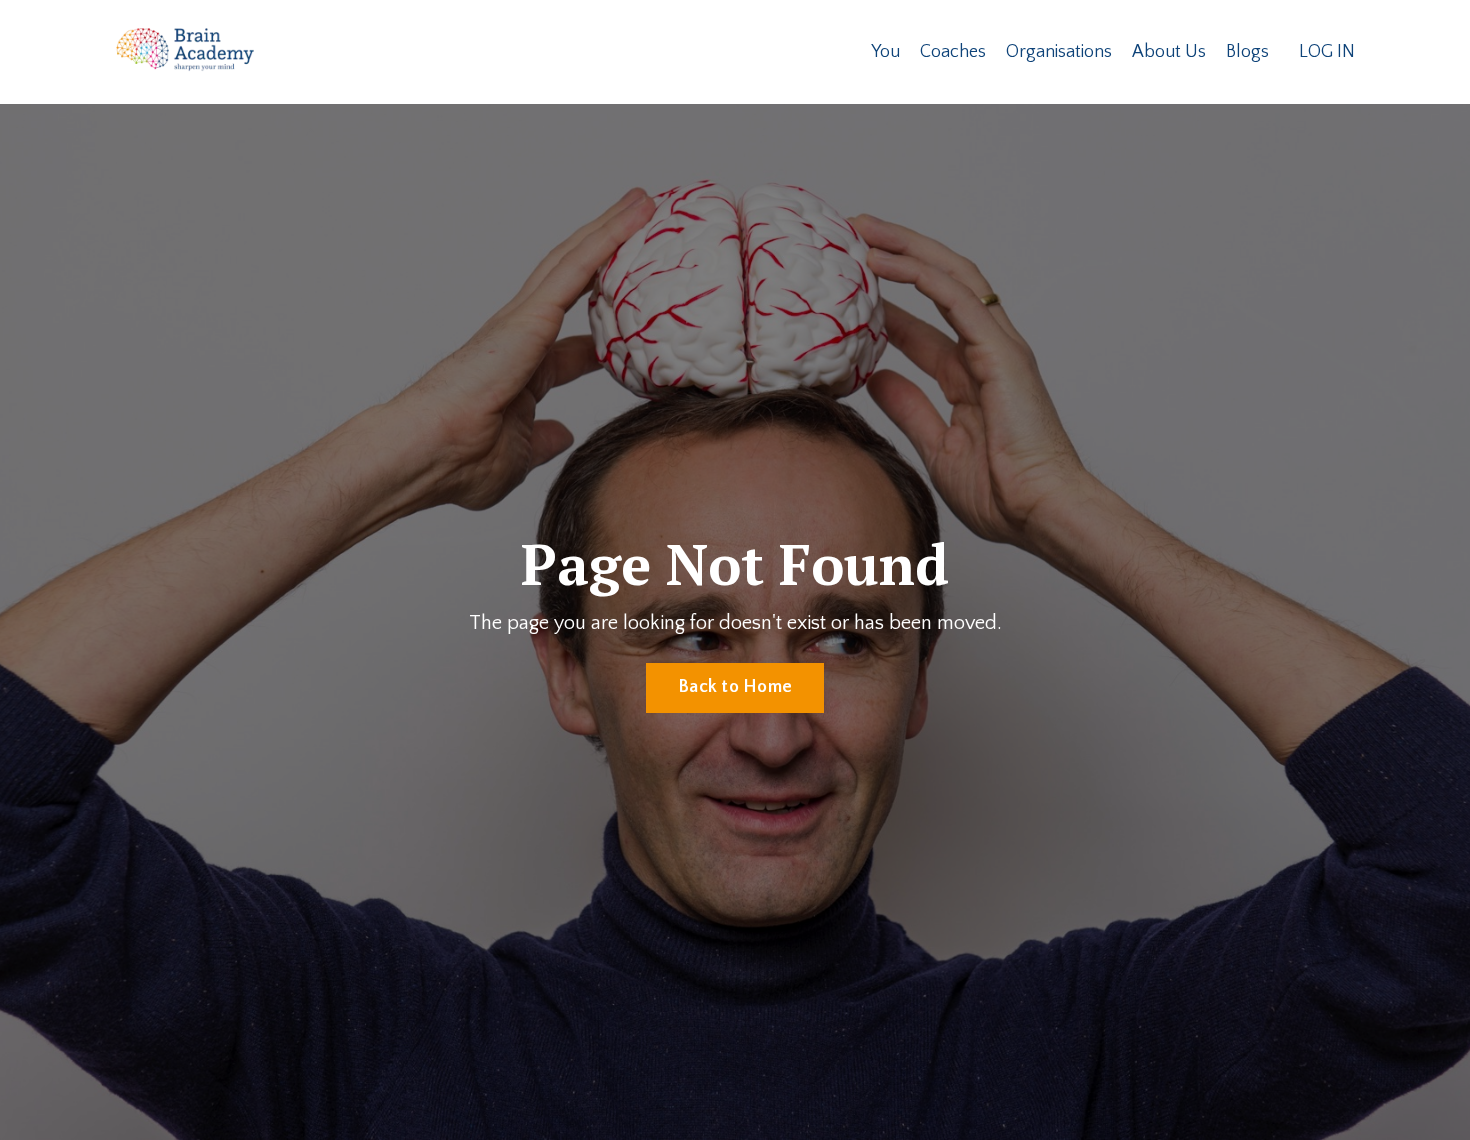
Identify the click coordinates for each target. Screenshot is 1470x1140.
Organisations (1059, 52)
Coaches (953, 52)
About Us (1169, 52)
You (885, 52)
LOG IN (1327, 52)
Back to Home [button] (735, 687)
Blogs (1247, 52)
